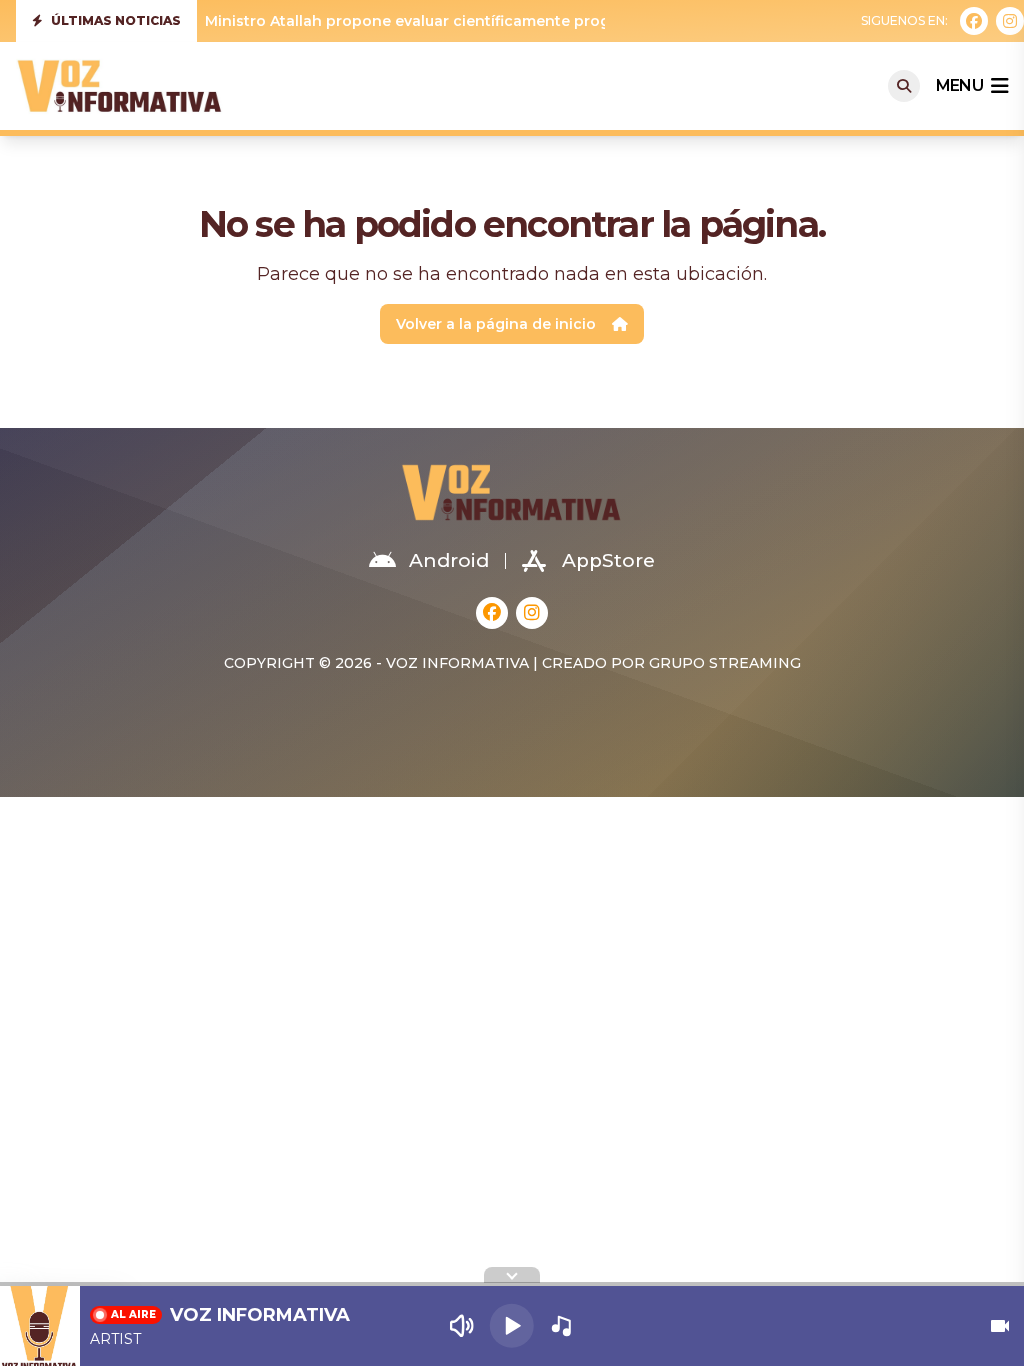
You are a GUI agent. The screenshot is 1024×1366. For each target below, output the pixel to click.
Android (449, 560)
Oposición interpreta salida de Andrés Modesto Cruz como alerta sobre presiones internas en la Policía (590, 24)
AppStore (608, 560)
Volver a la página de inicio (496, 324)
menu (959, 85)
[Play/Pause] (512, 1326)
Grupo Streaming (725, 663)
